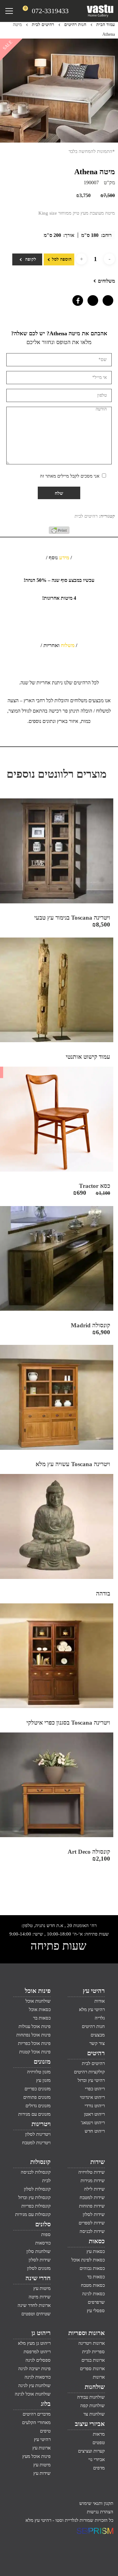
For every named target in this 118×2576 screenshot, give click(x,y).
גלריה (100, 2018)
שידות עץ (42, 2473)
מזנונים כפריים (38, 2089)
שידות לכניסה (92, 2231)
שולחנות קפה (93, 2406)
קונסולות (40, 2162)
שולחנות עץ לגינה (34, 2385)
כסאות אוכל (40, 2009)
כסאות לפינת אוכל (88, 2260)
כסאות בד (96, 2277)
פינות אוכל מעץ (37, 2456)
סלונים (43, 2224)
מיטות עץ (42, 2288)
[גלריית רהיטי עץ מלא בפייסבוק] (76, 299)
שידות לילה (94, 2189)
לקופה (30, 259)
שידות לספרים (92, 2223)
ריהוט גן (41, 2333)
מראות (99, 2434)
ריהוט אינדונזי (92, 2097)
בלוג (46, 2404)
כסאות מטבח (93, 2285)
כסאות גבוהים (92, 2268)
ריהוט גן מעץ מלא (34, 2343)
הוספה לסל (62, 259)
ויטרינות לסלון (38, 2134)
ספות (46, 2234)
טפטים (99, 2443)
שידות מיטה (40, 2297)
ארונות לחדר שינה (34, 2305)
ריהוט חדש (95, 2131)
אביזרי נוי (97, 2459)
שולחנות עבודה (91, 2397)
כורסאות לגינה (38, 2377)
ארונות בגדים (93, 2360)
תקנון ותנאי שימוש (96, 2503)
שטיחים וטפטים (36, 2314)
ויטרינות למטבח (36, 2143)
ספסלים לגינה (38, 2360)
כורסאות (43, 2243)
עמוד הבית (106, 25)
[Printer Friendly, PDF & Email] (59, 532)
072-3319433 (50, 11)
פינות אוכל (38, 1991)
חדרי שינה (38, 2278)
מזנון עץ (43, 2080)
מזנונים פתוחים (37, 2097)
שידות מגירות (93, 2181)
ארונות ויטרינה (92, 2343)
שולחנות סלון (39, 2251)
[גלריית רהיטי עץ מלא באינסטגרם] (91, 299)
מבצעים (98, 2035)
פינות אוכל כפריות (34, 2043)
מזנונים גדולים (38, 2106)
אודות (100, 2001)
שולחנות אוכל (38, 2001)
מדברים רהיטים (37, 2414)
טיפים (45, 2431)
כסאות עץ (96, 2251)
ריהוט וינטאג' (93, 2123)
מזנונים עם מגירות (34, 2114)
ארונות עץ (42, 2448)
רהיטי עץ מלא (92, 2009)
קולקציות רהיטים (89, 2072)
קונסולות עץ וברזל (34, 2197)
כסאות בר (42, 2018)
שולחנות (95, 2387)
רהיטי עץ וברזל (91, 2080)
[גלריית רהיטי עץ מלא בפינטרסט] (106, 299)
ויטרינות (41, 2124)
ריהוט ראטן (94, 2114)
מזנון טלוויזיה (39, 2072)
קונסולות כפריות (36, 2206)
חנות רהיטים (75, 25)
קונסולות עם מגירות (33, 2214)
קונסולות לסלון (37, 2189)
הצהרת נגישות (100, 2512)
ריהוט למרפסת (37, 2352)
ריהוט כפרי (95, 2089)
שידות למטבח (92, 2197)
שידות (98, 2162)
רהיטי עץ (94, 1991)
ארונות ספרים (92, 2369)
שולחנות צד (94, 2414)
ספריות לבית (93, 2352)
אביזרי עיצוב (90, 2424)
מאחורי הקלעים (36, 2422)
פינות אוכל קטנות (35, 2052)
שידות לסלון (94, 2214)
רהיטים (96, 2053)
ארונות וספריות (87, 2333)
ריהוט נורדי (95, 2106)
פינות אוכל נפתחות (34, 2035)
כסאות (97, 2241)
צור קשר (97, 2043)
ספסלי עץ (96, 2311)
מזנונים (42, 2061)
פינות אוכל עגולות (35, 2026)
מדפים (99, 2468)
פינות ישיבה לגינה (34, 2369)
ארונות (99, 2377)
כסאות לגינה (93, 2294)
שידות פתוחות (92, 2206)
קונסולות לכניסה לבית (36, 2176)
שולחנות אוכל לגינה (33, 2394)
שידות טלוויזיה (92, 2172)
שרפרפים (96, 2302)
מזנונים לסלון (39, 2268)
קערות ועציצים (91, 2451)
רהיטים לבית (43, 25)
